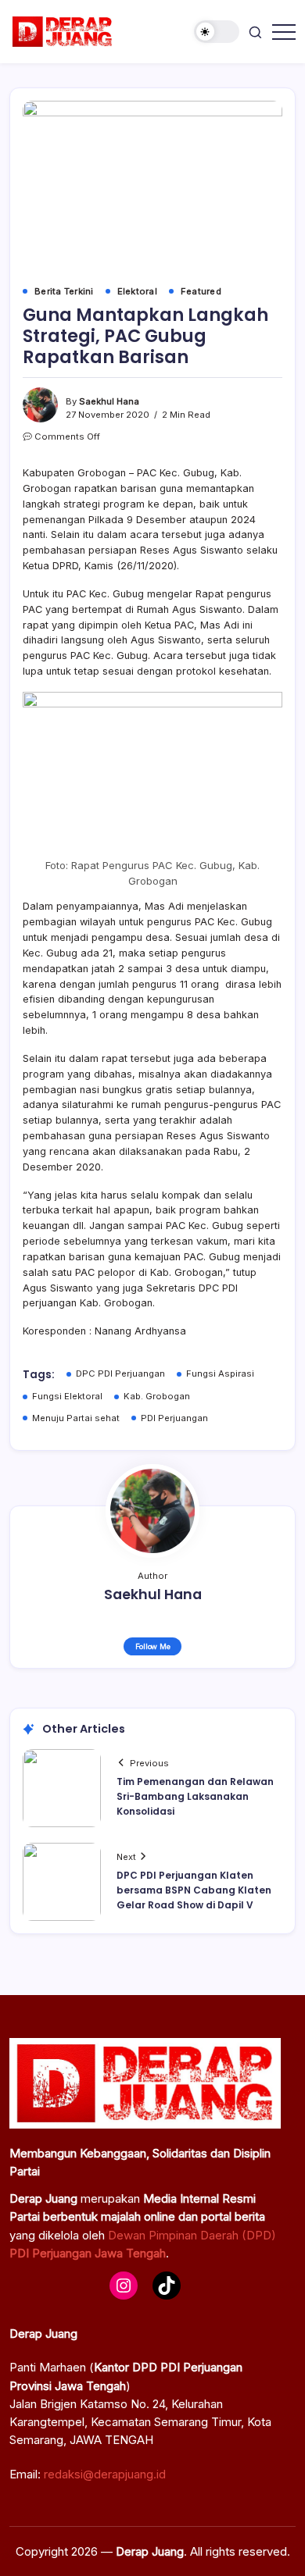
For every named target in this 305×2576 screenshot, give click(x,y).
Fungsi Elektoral (67, 1396)
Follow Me (153, 1646)
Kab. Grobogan (157, 1396)
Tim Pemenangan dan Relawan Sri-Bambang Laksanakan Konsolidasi (195, 1796)
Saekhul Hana (109, 401)
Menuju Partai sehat (76, 1418)
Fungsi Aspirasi (220, 1374)
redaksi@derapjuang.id (105, 2474)
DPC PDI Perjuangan (120, 1374)
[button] (217, 32)
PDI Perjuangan (174, 1418)
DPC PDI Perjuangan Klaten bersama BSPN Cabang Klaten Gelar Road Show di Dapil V (194, 1890)
